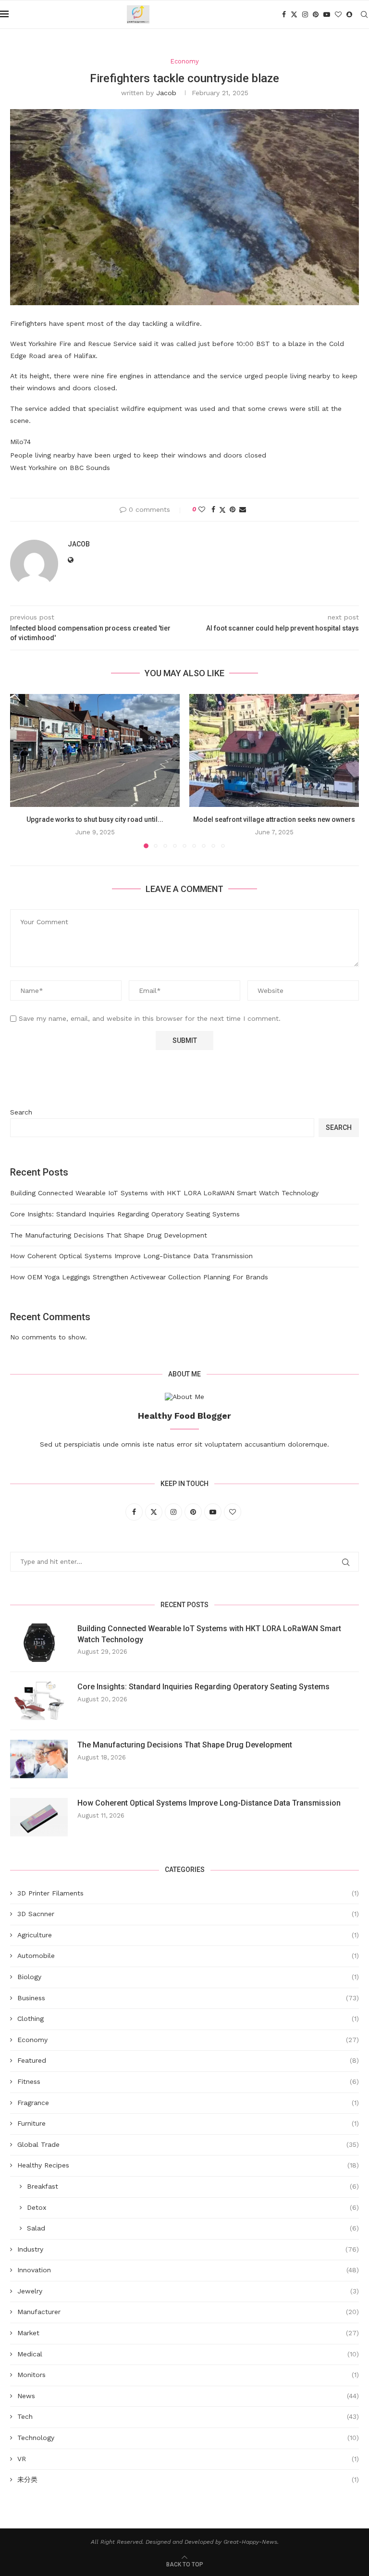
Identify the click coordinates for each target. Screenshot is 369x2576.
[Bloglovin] (338, 14)
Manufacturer (188, 2312)
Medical (188, 2354)
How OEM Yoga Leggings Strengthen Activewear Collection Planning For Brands (139, 1277)
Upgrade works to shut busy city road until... (95, 819)
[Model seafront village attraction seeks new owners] (274, 750)
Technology (188, 2438)
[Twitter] (294, 14)
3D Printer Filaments (188, 1893)
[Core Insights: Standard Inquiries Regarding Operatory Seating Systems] (39, 1701)
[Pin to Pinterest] (233, 509)
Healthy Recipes (188, 2165)
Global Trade (188, 2144)
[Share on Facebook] (213, 509)
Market (188, 2333)
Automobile (188, 1956)
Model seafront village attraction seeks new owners (274, 819)
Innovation (188, 2270)
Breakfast (193, 2186)
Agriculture (188, 1935)
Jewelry (188, 2291)
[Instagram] (305, 14)
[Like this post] (202, 509)
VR (188, 2459)
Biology (188, 1977)
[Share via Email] (243, 509)
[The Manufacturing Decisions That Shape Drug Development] (39, 1759)
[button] (23, 770)
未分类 (188, 2479)
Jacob (166, 93)
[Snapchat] (349, 14)
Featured (188, 2060)
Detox (193, 2207)
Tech (188, 2416)
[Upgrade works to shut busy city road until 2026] (95, 750)
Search (21, 1112)
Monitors (188, 2375)
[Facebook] (284, 14)
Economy (188, 2040)
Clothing (188, 2019)
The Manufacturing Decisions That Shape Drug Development (109, 1235)
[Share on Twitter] (222, 510)
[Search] (364, 14)
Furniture (188, 2123)
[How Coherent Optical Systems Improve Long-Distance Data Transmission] (39, 1817)
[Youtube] (327, 14)
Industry (188, 2249)
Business (188, 1998)
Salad (193, 2228)
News (188, 2396)
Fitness (188, 2081)
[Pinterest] (316, 14)
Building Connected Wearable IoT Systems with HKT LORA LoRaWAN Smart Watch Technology (164, 1193)
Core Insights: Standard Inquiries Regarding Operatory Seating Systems (125, 1214)
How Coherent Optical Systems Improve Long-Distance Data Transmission (131, 1256)
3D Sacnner (188, 1914)
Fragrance (188, 2103)
